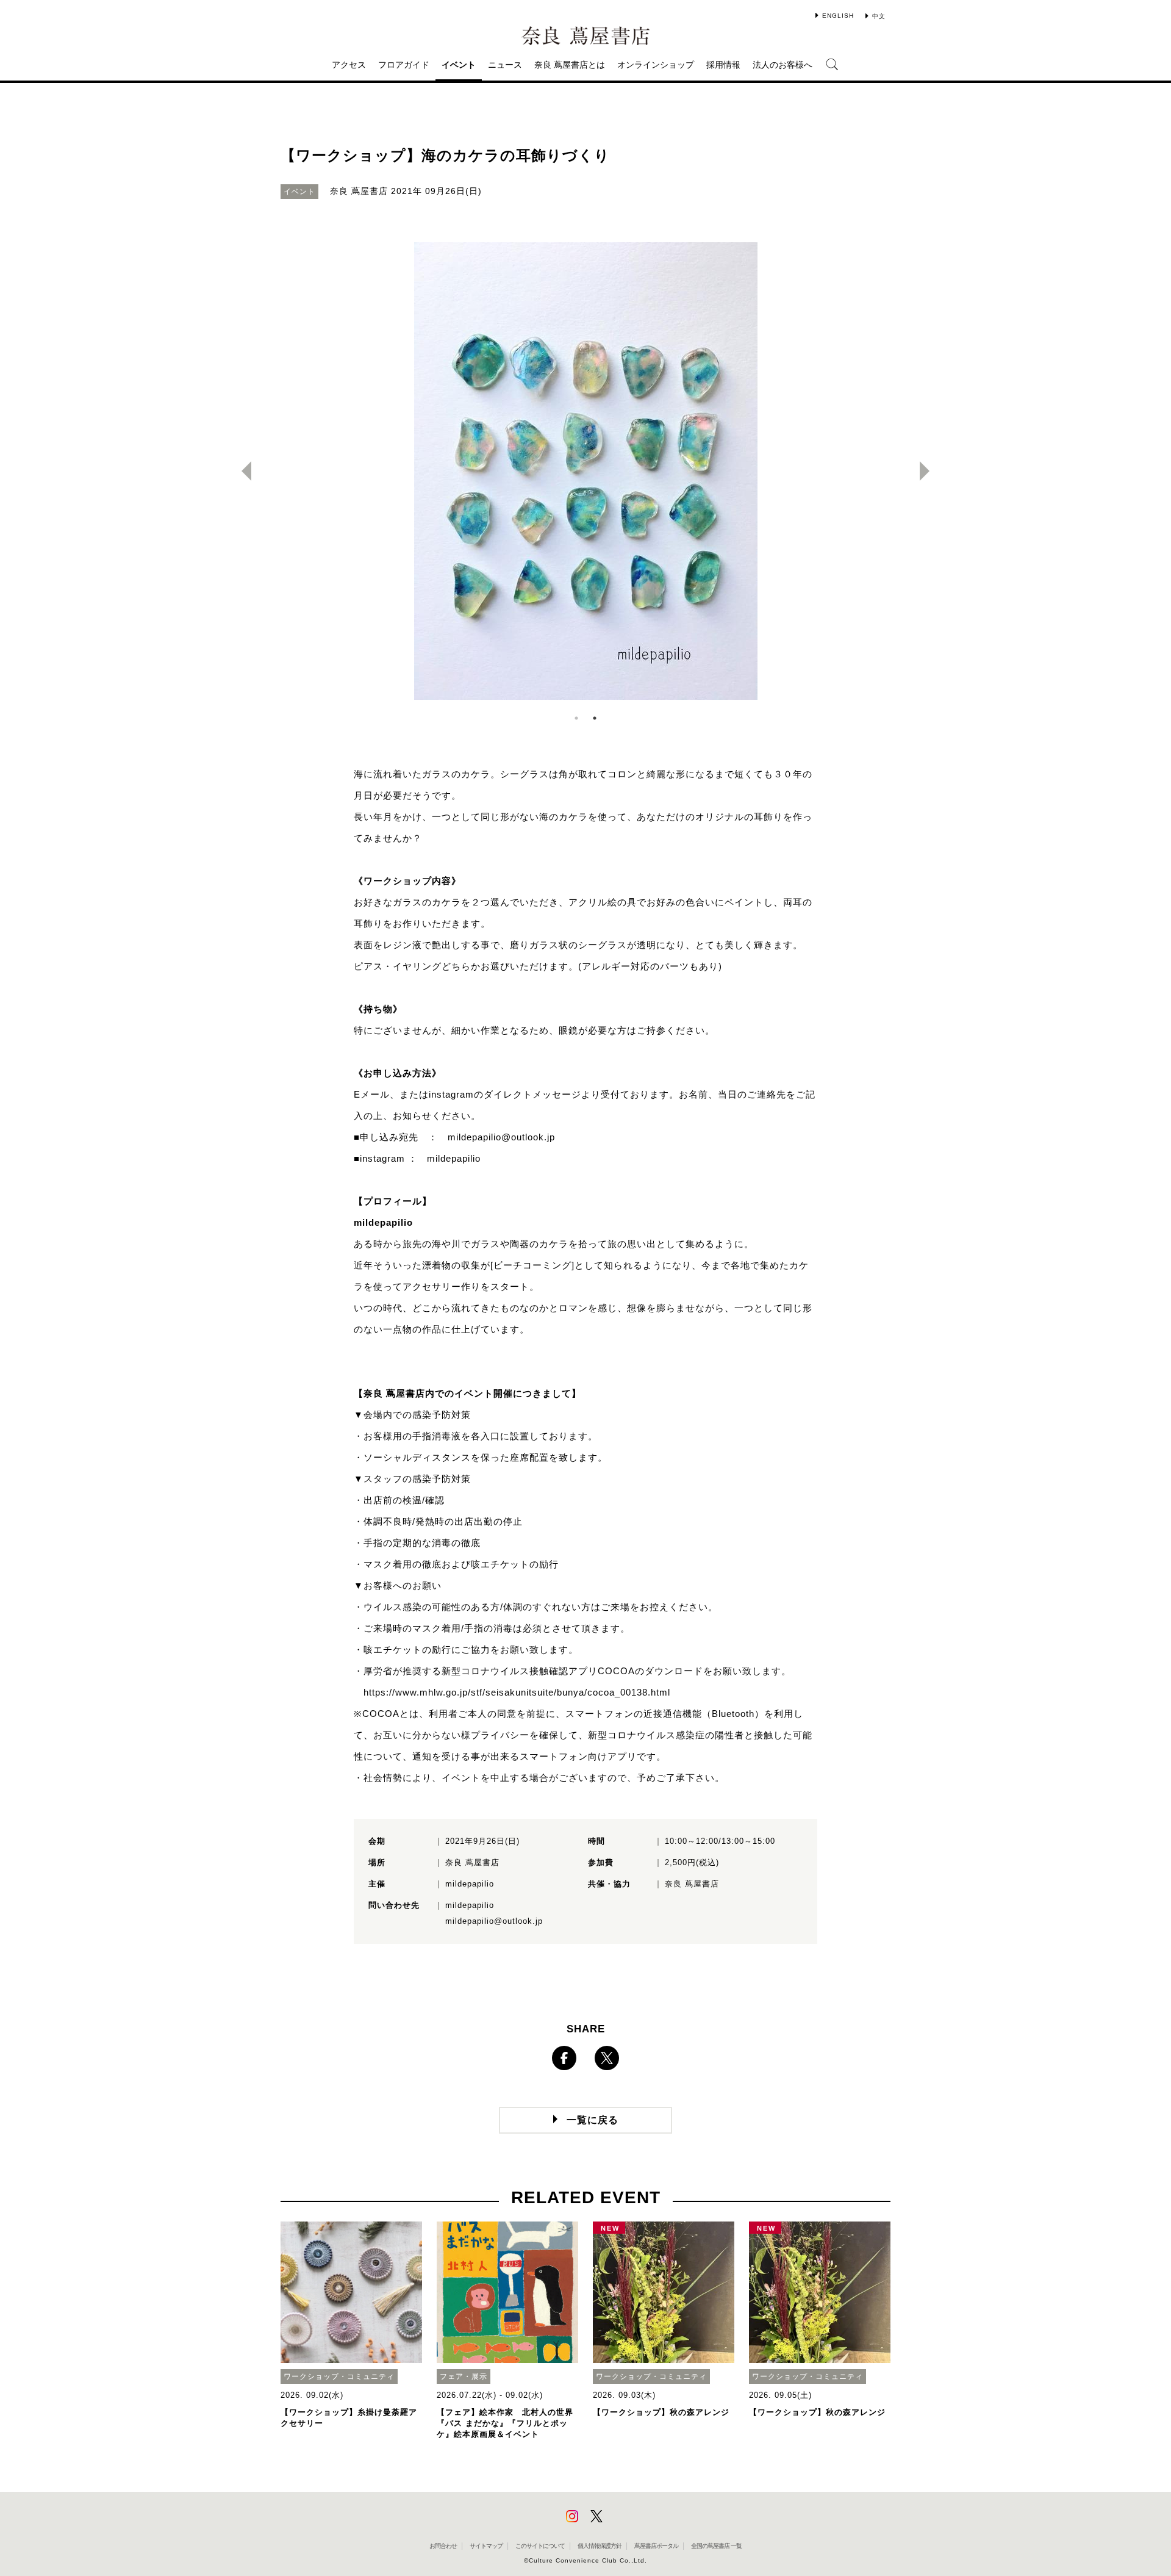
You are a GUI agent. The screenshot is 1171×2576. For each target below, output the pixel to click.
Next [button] (929, 471)
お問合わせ (443, 2546)
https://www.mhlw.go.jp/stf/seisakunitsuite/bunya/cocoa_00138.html (517, 1692)
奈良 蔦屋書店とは (570, 65)
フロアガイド (404, 65)
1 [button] (576, 718)
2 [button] (595, 718)
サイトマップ (486, 2546)
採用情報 (723, 65)
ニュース (505, 65)
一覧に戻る (593, 2120)
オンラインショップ (656, 65)
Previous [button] (242, 471)
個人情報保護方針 (600, 2546)
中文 (879, 16)
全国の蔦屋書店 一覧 (716, 2546)
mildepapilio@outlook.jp (501, 1137)
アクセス (349, 65)
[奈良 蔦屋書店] (585, 36)
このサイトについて (540, 2546)
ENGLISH (838, 16)
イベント (459, 65)
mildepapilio (454, 1158)
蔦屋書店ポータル (656, 2546)
